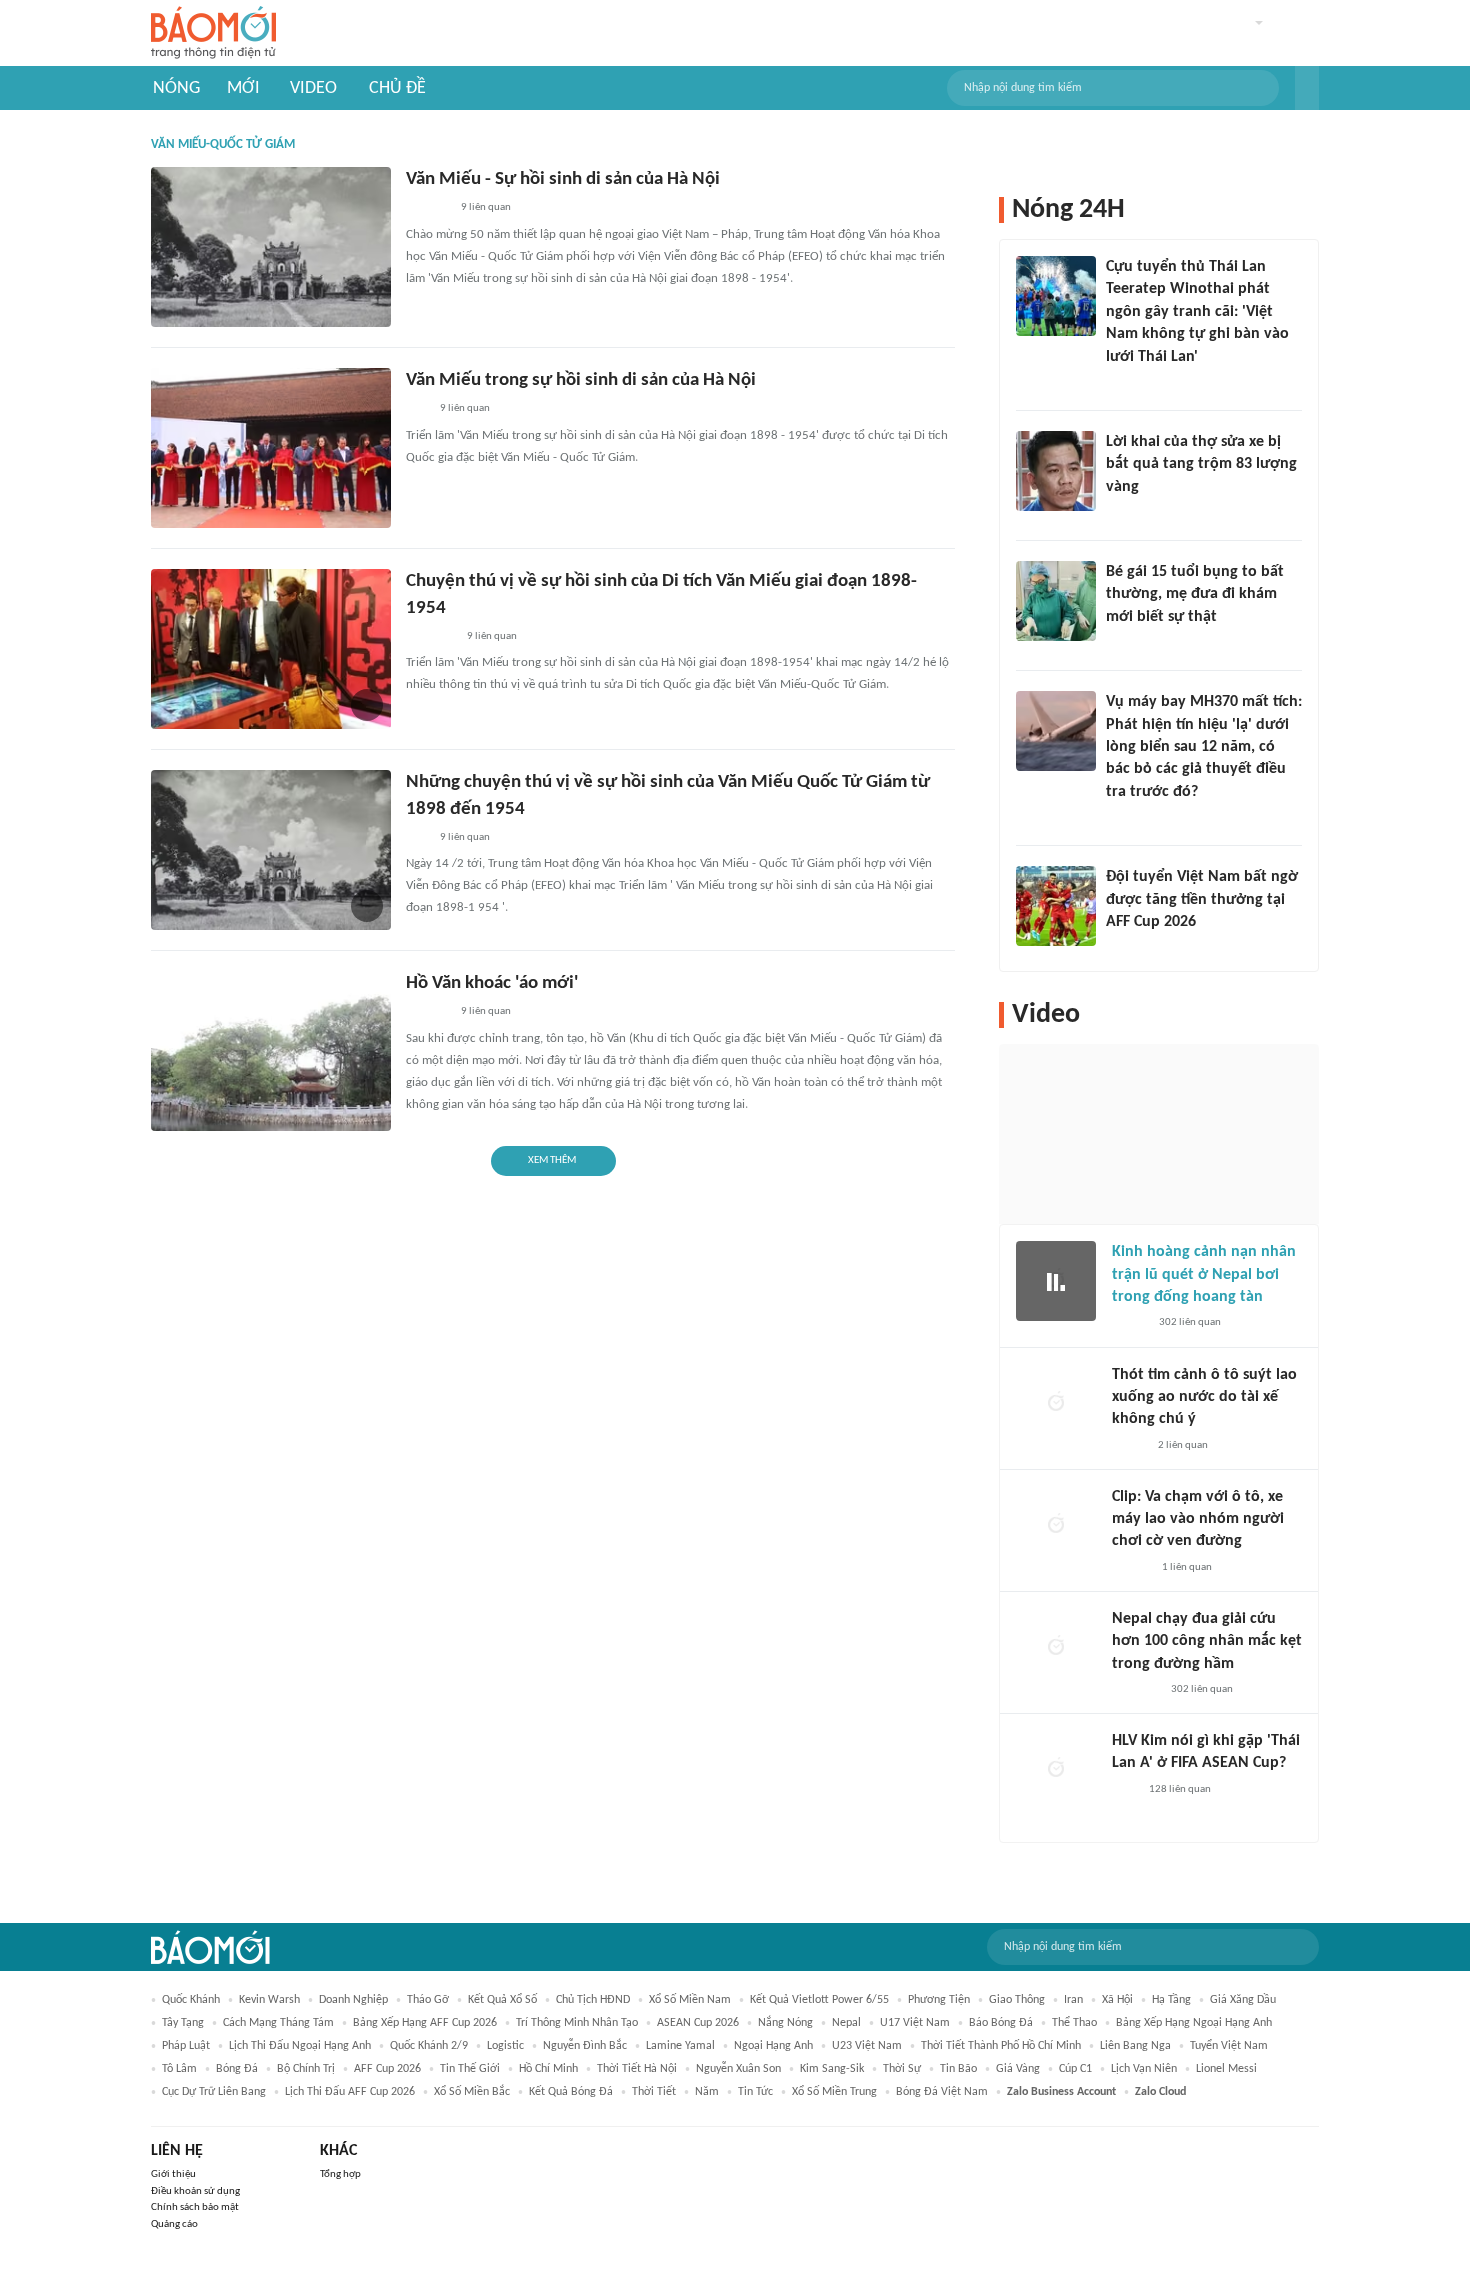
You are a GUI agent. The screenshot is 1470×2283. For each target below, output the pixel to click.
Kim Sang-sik (832, 2069)
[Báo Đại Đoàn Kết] (427, 209)
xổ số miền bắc (472, 2092)
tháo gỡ (428, 2000)
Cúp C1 (1075, 2069)
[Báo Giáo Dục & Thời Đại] (417, 410)
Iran (1073, 2000)
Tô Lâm (179, 2069)
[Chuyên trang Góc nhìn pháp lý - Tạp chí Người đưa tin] (1119, 383)
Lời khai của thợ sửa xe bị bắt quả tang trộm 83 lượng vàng (1201, 464)
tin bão (958, 2069)
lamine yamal (680, 2046)
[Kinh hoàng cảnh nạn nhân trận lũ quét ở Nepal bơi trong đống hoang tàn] (1056, 1281)
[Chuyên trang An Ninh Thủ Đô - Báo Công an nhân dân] (417, 838)
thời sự (902, 2069)
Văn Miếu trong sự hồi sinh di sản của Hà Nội (581, 380)
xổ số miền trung (834, 2092)
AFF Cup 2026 (387, 2069)
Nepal (846, 2023)
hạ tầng (1171, 2000)
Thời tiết (654, 2092)
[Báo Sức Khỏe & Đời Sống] (1129, 1324)
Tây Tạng (183, 2023)
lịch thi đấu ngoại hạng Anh (300, 2046)
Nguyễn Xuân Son (738, 2069)
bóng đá (237, 2069)
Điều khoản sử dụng (195, 2191)
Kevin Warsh (269, 2000)
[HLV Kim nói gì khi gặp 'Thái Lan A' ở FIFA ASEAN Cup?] (1056, 1770)
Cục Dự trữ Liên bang (214, 2092)
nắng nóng (785, 2023)
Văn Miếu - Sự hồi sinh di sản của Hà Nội (563, 179)
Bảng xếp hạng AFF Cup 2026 (425, 2023)
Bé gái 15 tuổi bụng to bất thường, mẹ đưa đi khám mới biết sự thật (1195, 594)
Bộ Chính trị (306, 2069)
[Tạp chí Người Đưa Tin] (1122, 643)
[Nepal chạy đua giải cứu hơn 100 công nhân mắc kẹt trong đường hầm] (1056, 1648)
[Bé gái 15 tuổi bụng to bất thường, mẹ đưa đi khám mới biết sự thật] (1056, 601)
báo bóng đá (1001, 2023)
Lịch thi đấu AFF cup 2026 (350, 2092)
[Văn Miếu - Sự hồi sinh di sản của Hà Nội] (271, 247)
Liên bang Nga (1135, 2046)
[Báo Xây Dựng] (1128, 948)
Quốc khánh (191, 2000)
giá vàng (1018, 2069)
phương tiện (939, 2000)
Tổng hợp (340, 2174)
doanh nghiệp (353, 2000)
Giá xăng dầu (1243, 2000)
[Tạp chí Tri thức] (1124, 1790)
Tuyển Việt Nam (1229, 2046)
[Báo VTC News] (1135, 1690)
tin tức (755, 2092)
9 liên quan (486, 207)
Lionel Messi (1226, 2069)
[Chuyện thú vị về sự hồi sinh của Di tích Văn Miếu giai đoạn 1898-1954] (271, 649)
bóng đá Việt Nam (942, 2092)
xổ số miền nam (690, 2000)
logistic (505, 2046)
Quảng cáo (174, 2224)
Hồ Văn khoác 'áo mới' (492, 983)
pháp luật (186, 2046)
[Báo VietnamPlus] (430, 637)
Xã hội (1117, 2000)
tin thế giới (470, 2069)
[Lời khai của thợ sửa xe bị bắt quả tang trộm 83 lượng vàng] (1056, 471)
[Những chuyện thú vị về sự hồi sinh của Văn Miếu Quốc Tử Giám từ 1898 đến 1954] (271, 850)
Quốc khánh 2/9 (429, 2046)
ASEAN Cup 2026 (698, 2023)
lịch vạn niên (1144, 2069)
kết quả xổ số (502, 2000)
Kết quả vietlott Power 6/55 (819, 2000)
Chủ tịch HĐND (593, 2000)
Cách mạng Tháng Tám (278, 2023)
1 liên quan (1187, 1567)
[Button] (1307, 88)
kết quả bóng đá (571, 2092)
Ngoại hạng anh (773, 2046)
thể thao (1074, 2023)
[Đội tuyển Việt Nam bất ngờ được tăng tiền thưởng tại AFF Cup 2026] (1056, 906)
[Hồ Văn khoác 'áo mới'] (271, 1051)
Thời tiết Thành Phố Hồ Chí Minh (1001, 2046)
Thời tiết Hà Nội (637, 2069)
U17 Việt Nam (915, 2023)
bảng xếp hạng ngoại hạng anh (1194, 2023)
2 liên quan (1183, 1445)
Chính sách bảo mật (195, 2207)
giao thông (1017, 2000)
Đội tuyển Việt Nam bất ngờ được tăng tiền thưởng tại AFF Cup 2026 (1202, 899)
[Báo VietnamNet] (1123, 513)
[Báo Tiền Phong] (1131, 1568)
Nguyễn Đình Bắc (585, 2046)
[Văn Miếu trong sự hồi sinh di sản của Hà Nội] (271, 448)
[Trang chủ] (213, 33)
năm (707, 2092)
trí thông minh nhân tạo (577, 2023)
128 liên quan (1180, 1789)
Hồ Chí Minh (548, 2069)
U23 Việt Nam (867, 2046)
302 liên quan (1190, 1322)
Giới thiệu (173, 2174)
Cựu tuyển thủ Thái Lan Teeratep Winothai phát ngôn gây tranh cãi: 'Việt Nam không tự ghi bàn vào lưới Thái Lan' (1197, 312)
